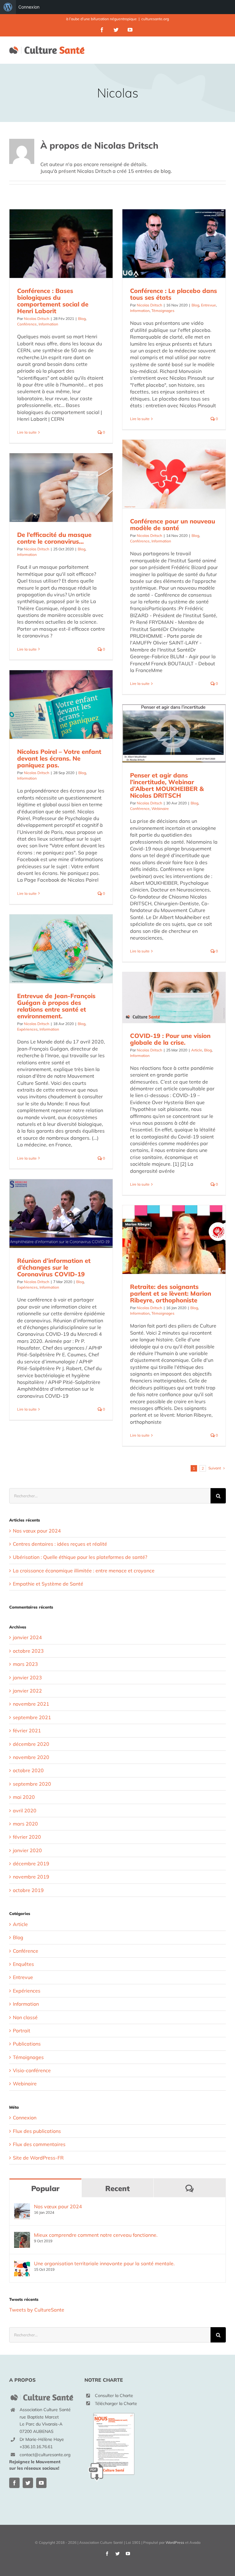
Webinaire (160, 809)
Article (197, 1050)
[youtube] (41, 2483)
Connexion (29, 7)
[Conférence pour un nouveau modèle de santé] (174, 474)
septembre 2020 (32, 1784)
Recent (117, 2188)
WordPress (175, 2542)
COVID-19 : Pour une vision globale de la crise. (170, 1039)
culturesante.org (155, 19)
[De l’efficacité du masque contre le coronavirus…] (61, 488)
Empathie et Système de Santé (48, 1584)
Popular (45, 2188)
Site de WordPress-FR (38, 2158)
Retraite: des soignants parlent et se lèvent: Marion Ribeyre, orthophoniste (171, 1293)
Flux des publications (37, 2131)
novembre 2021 (31, 1704)
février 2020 (27, 1837)
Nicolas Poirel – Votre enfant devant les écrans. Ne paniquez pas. (59, 758)
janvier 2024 (27, 1637)
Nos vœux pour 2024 (37, 1531)
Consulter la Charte (114, 2396)
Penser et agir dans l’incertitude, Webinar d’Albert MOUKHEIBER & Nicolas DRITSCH (167, 785)
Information (48, 324)
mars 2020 (25, 1824)
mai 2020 (24, 1797)
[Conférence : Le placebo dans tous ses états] (174, 244)
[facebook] (14, 2483)
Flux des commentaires (39, 2144)
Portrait (22, 2031)
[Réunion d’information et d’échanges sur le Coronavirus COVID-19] (61, 1214)
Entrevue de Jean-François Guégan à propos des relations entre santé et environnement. (56, 1006)
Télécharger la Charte (116, 2403)
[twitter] (28, 2483)
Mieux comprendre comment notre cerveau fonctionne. (96, 2235)
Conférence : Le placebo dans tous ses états (173, 294)
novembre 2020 (31, 1757)
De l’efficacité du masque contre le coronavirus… (54, 538)
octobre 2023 (28, 1651)
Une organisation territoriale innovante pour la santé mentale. (104, 2263)
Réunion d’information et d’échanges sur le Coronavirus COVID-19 (54, 1267)
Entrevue (209, 305)
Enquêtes (23, 1964)
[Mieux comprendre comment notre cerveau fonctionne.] (22, 2235)
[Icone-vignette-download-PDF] (112, 2410)
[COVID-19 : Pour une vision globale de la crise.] (174, 997)
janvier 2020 (27, 1850)
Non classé (25, 2017)
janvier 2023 (27, 1677)
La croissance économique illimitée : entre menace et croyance (84, 1571)
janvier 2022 (27, 1691)
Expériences (27, 1029)
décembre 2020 (31, 1744)
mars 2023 (25, 1664)
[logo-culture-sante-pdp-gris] (42, 2395)
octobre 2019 (28, 1890)
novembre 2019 (31, 1877)
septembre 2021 (32, 1717)
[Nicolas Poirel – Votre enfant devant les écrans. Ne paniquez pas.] (61, 705)
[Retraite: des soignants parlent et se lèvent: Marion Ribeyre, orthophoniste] (174, 1240)
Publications (27, 2044)
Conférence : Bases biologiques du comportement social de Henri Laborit (53, 301)
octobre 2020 (28, 1770)
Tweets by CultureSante (37, 2310)
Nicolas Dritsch (37, 319)
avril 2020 (25, 1810)
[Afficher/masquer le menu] (222, 50)
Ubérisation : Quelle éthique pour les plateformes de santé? (80, 1557)
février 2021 (27, 1731)
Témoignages (163, 311)
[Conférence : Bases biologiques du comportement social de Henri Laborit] (61, 244)
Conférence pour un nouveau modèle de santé (173, 524)
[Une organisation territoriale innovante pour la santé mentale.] (22, 2264)
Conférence (27, 324)
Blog (82, 319)
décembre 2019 (31, 1864)
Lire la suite (27, 432)
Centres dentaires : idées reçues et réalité (60, 1544)
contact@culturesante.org (45, 2455)
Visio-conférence (32, 2070)
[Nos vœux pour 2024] (22, 2207)
